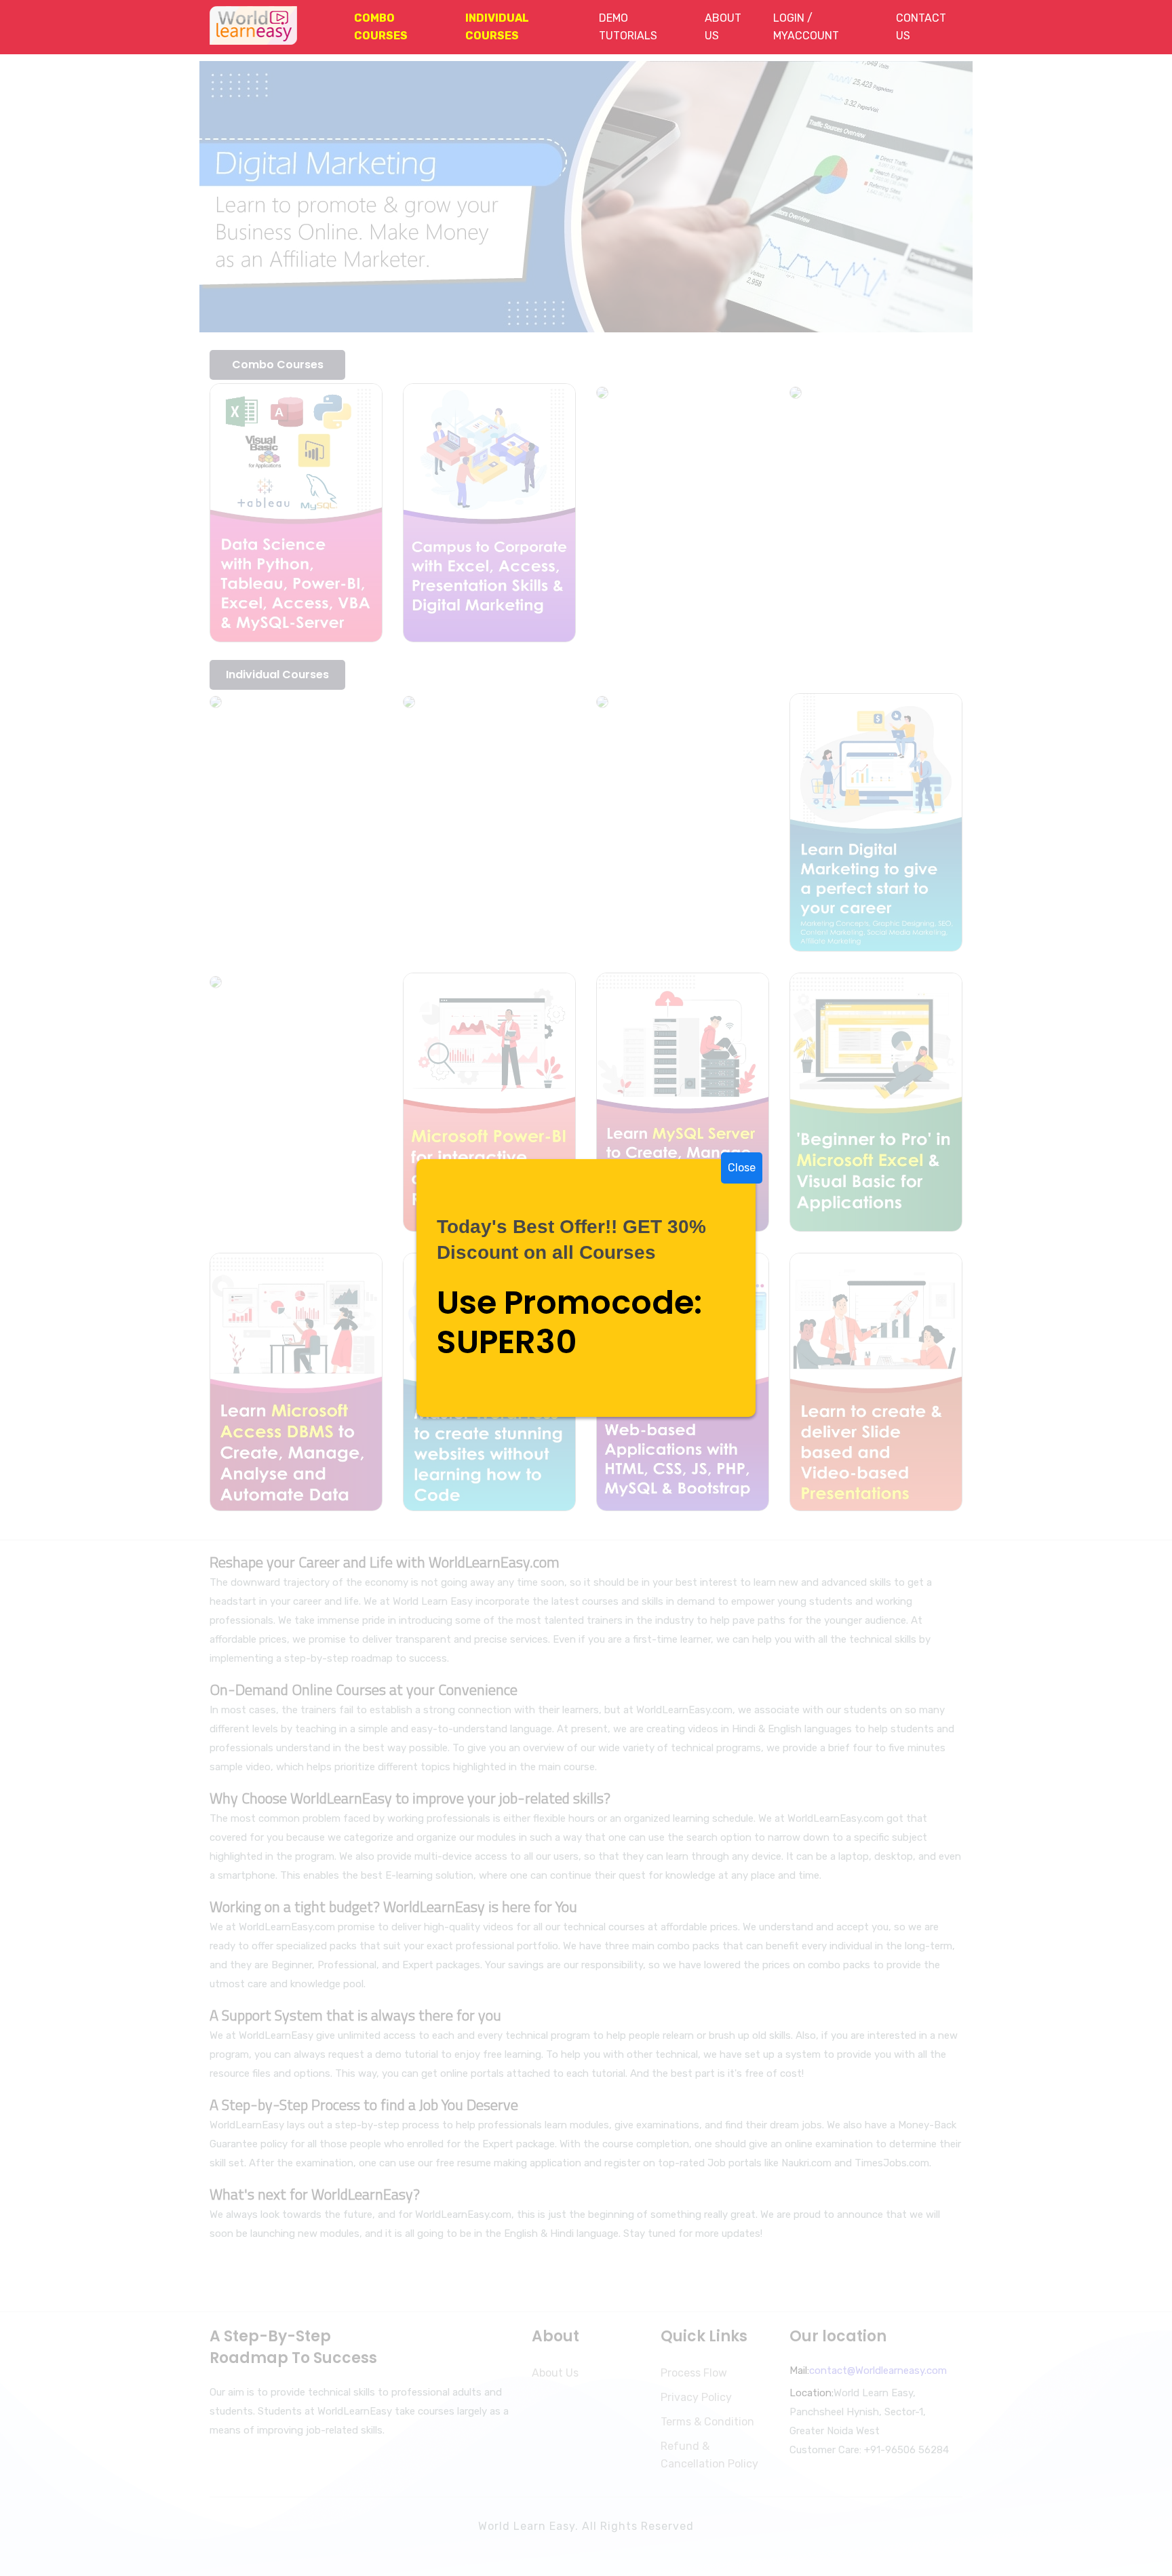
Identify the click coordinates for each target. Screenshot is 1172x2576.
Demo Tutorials (628, 27)
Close (742, 1168)
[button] (393, 27)
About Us (723, 27)
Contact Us (921, 27)
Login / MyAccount (806, 27)
